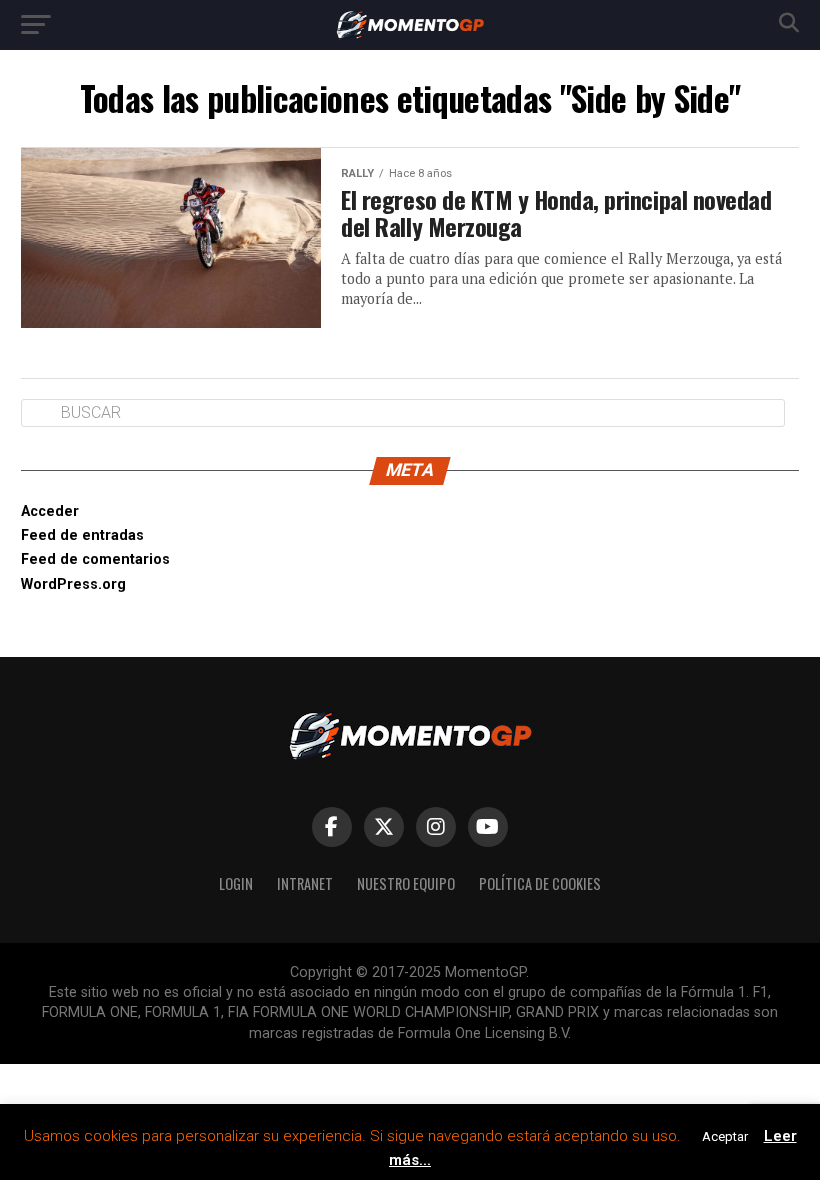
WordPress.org (73, 584)
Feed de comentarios (95, 559)
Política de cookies (540, 883)
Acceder (50, 511)
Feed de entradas (82, 535)
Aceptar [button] (725, 1136)
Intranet (305, 883)
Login (236, 883)
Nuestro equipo (406, 883)
